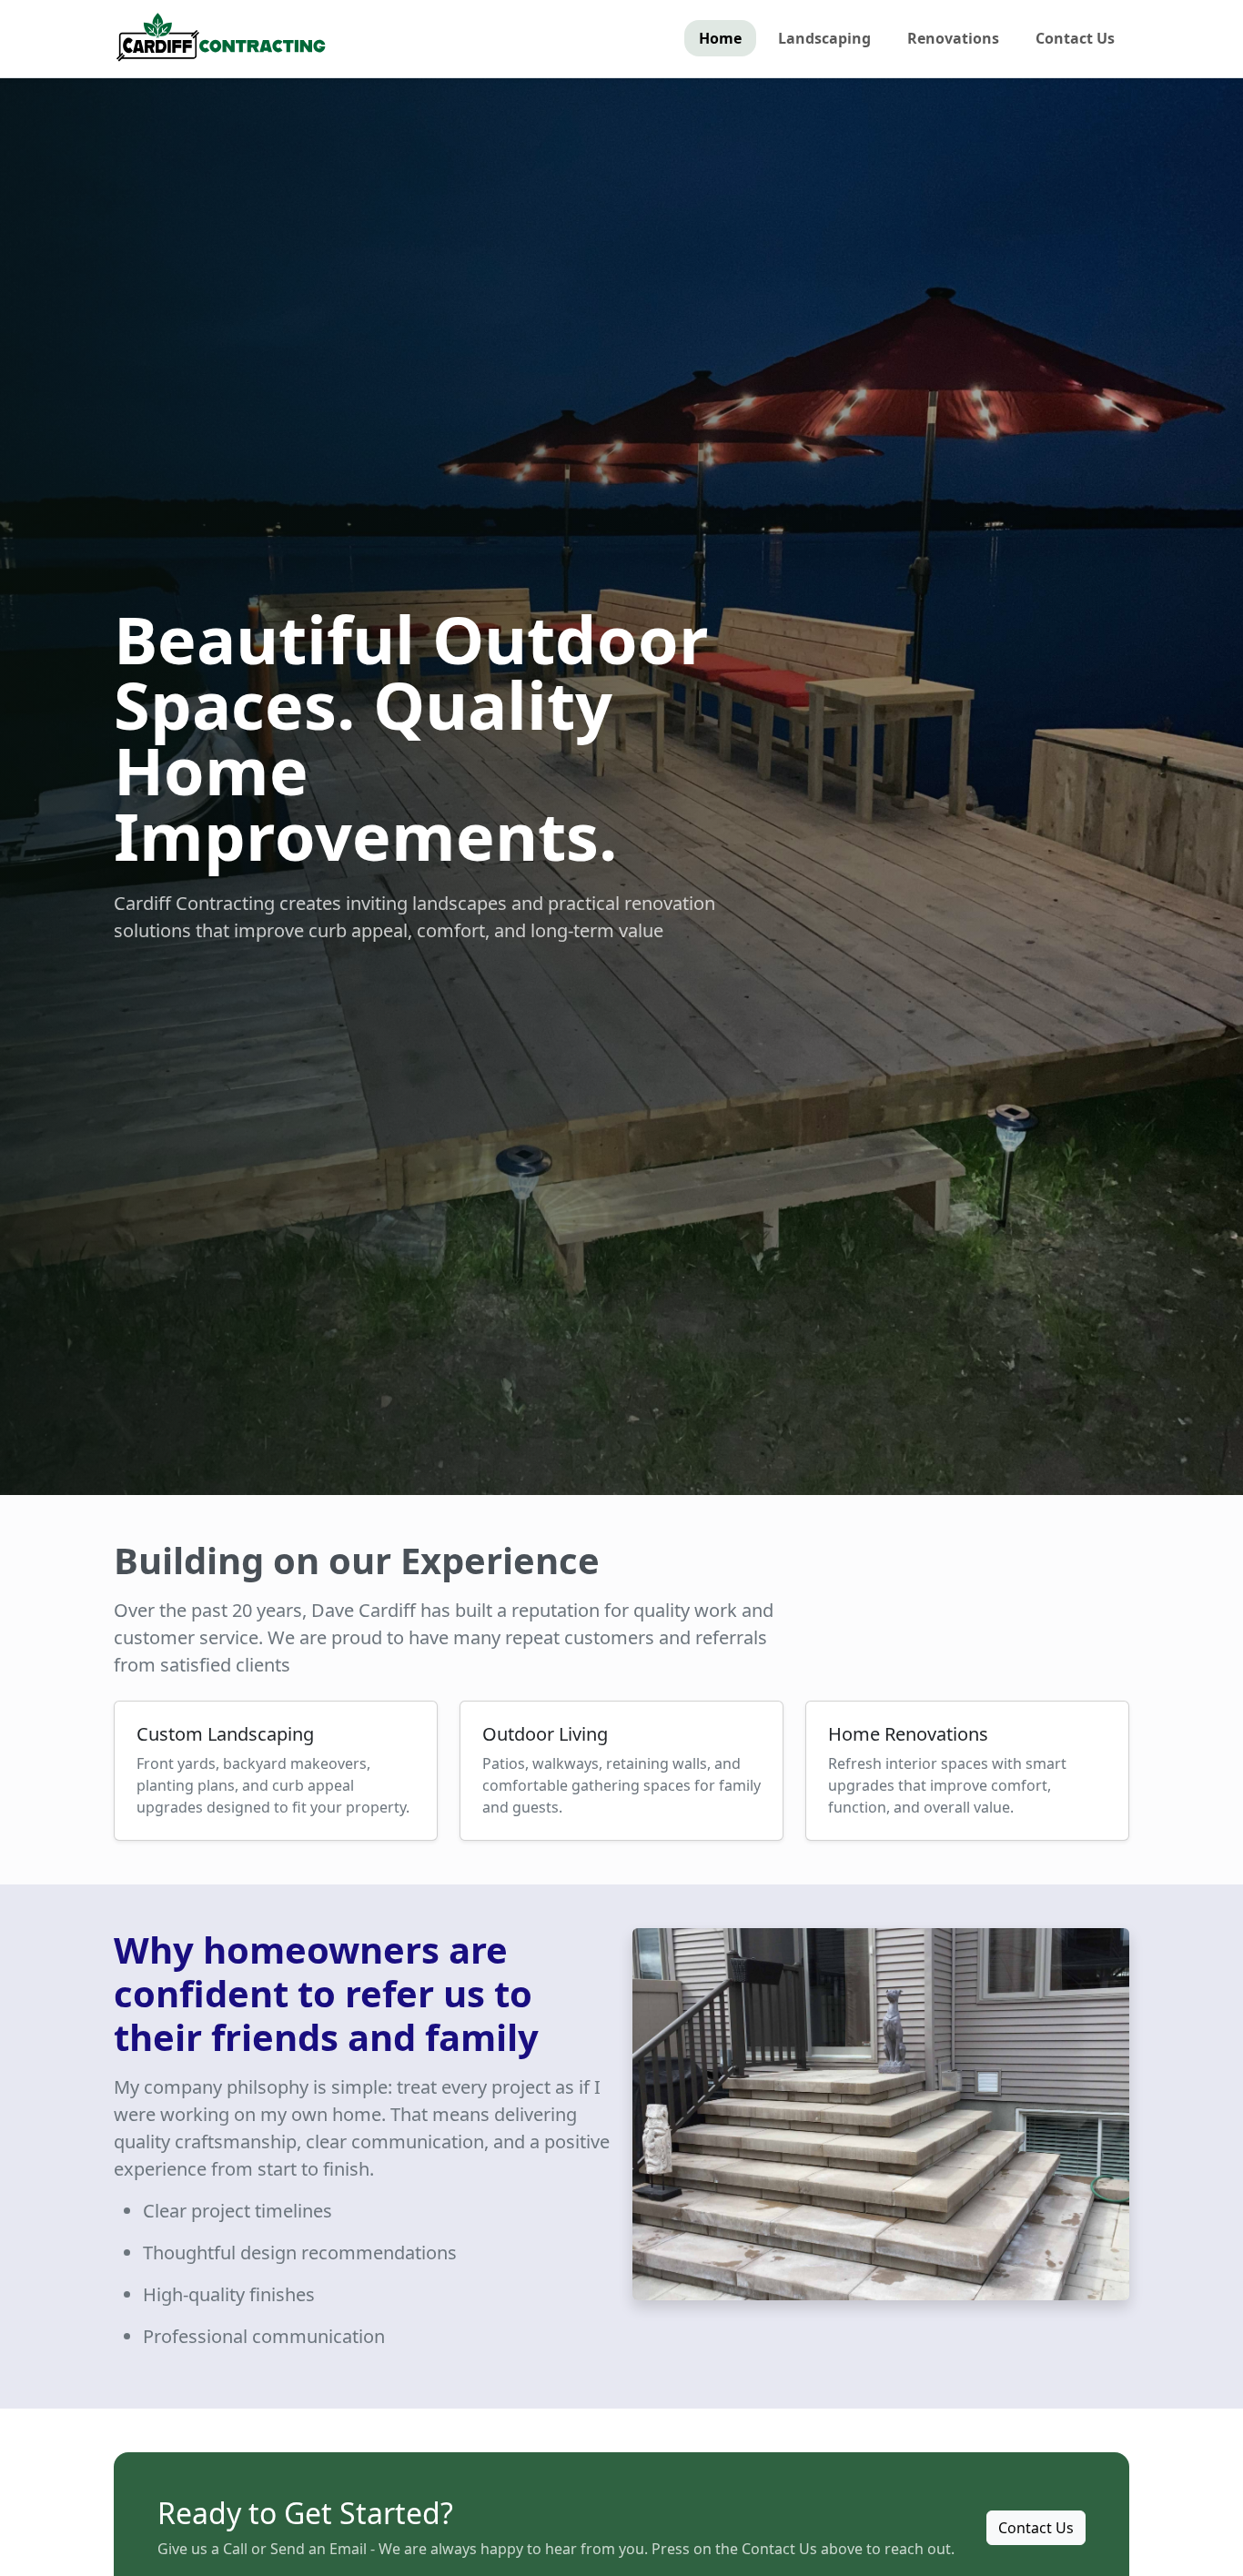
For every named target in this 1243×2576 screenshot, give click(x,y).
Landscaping (824, 38)
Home (720, 38)
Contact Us (1075, 38)
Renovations (953, 38)
